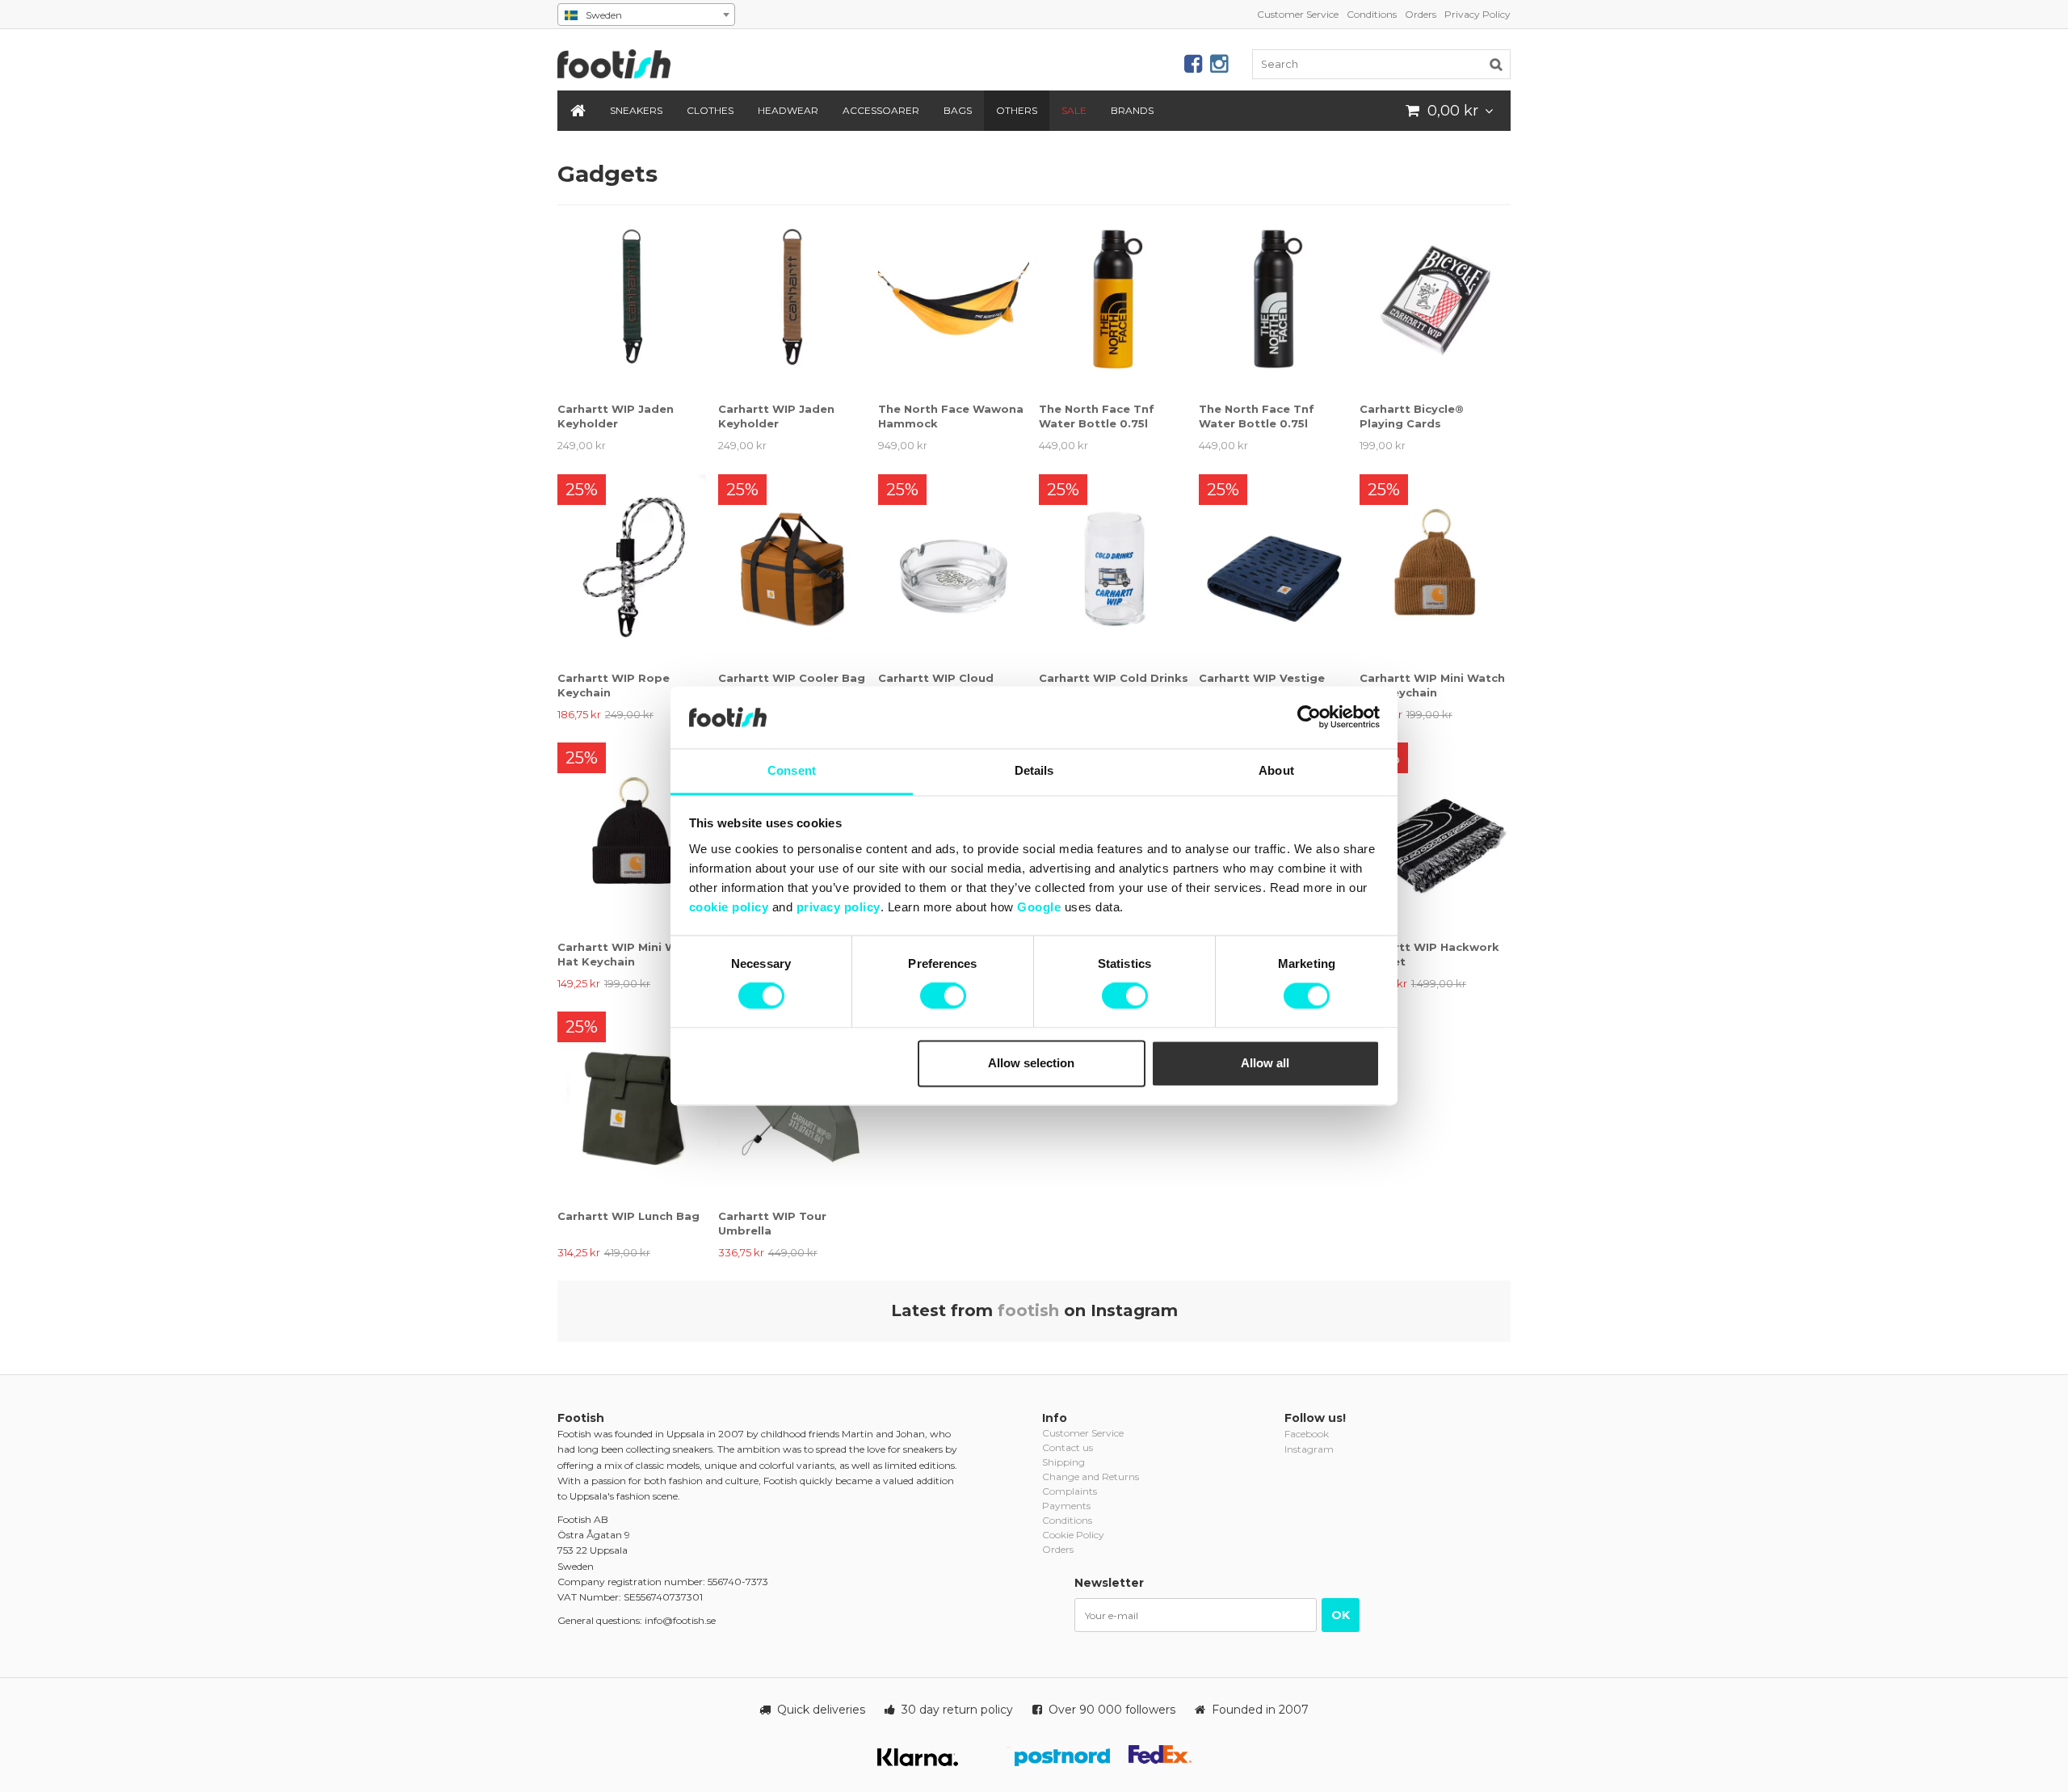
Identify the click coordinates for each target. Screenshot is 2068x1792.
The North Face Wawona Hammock (951, 416)
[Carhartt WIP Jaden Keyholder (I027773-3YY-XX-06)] (794, 299)
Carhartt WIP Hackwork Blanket (1429, 954)
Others (1017, 110)
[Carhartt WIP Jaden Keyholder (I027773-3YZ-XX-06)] (633, 299)
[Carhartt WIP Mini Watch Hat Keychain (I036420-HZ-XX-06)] (1435, 568)
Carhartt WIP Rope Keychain (614, 685)
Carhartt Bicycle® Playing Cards (1412, 416)
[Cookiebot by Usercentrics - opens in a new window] (1309, 717)
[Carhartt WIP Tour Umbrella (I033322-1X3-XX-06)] (794, 1106)
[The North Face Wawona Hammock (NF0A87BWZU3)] (954, 299)
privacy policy (839, 907)
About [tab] (1276, 770)
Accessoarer (881, 110)
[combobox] (646, 15)
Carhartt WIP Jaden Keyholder (616, 416)
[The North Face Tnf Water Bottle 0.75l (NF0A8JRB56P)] (1114, 299)
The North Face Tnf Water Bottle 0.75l (1097, 416)
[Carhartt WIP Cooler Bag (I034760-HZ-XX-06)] (794, 568)
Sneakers (636, 110)
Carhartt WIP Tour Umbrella (772, 1223)
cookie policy (729, 907)
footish (1028, 1310)
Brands (1132, 110)
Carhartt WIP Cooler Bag (792, 678)
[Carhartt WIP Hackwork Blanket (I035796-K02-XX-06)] (1435, 837)
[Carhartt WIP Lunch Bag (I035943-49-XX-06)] (633, 1106)
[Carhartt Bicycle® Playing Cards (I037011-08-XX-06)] (1435, 299)
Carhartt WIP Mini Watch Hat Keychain (1432, 685)
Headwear (788, 110)
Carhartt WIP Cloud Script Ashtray (936, 685)
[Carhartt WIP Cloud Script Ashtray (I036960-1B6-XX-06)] (954, 568)
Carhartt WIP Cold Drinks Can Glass (1114, 685)
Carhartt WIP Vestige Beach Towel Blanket (1262, 685)
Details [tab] (1034, 770)
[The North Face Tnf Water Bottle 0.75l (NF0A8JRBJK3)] (1274, 299)
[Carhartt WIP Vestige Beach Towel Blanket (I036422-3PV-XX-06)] (1274, 568)
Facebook (1307, 1434)
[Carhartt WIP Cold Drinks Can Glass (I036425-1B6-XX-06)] (1114, 568)
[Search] (1496, 64)
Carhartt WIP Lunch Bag (628, 1216)
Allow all (1265, 1063)
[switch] (943, 996)
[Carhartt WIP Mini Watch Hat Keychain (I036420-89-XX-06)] (633, 837)
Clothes (710, 110)
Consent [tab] (792, 770)
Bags (958, 110)
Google (1039, 907)
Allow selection (1031, 1063)
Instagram (1309, 1449)
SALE (1074, 110)
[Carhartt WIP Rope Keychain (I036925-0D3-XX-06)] (633, 568)
